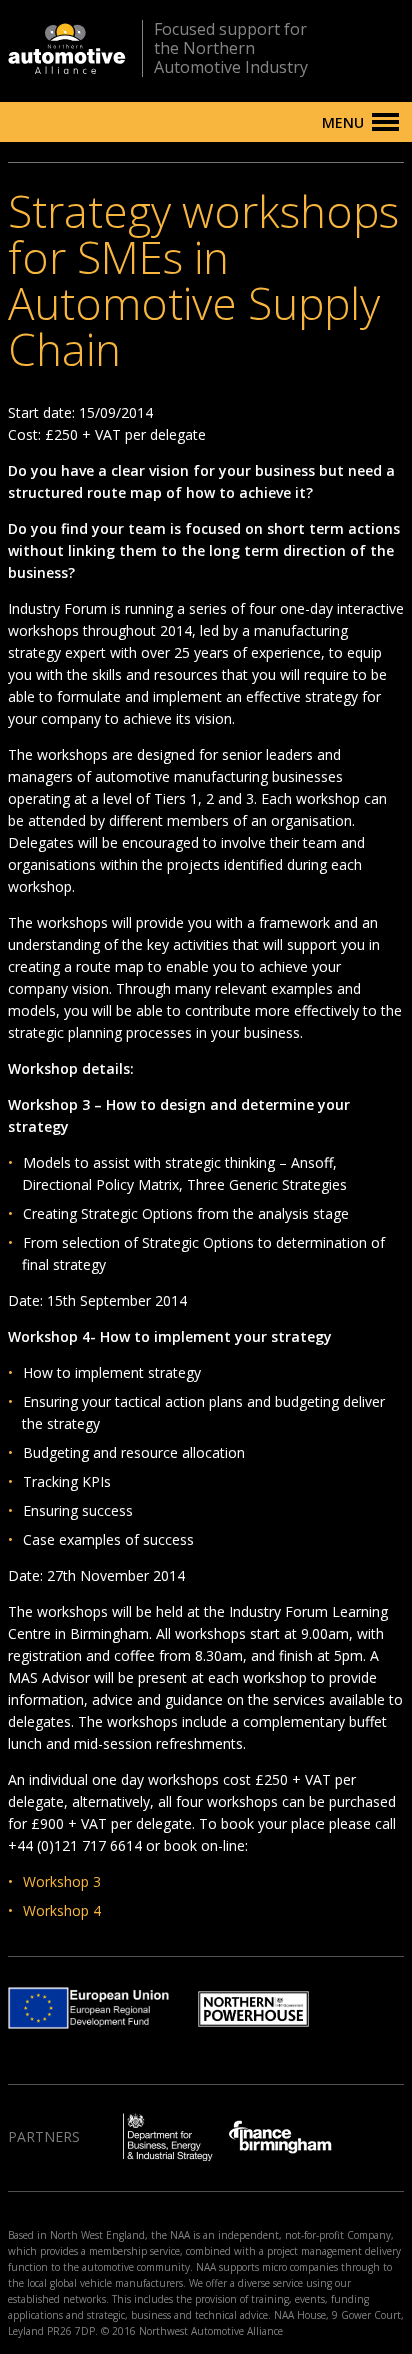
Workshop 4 (62, 1910)
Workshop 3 (62, 1881)
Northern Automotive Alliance (67, 48)
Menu (343, 122)
